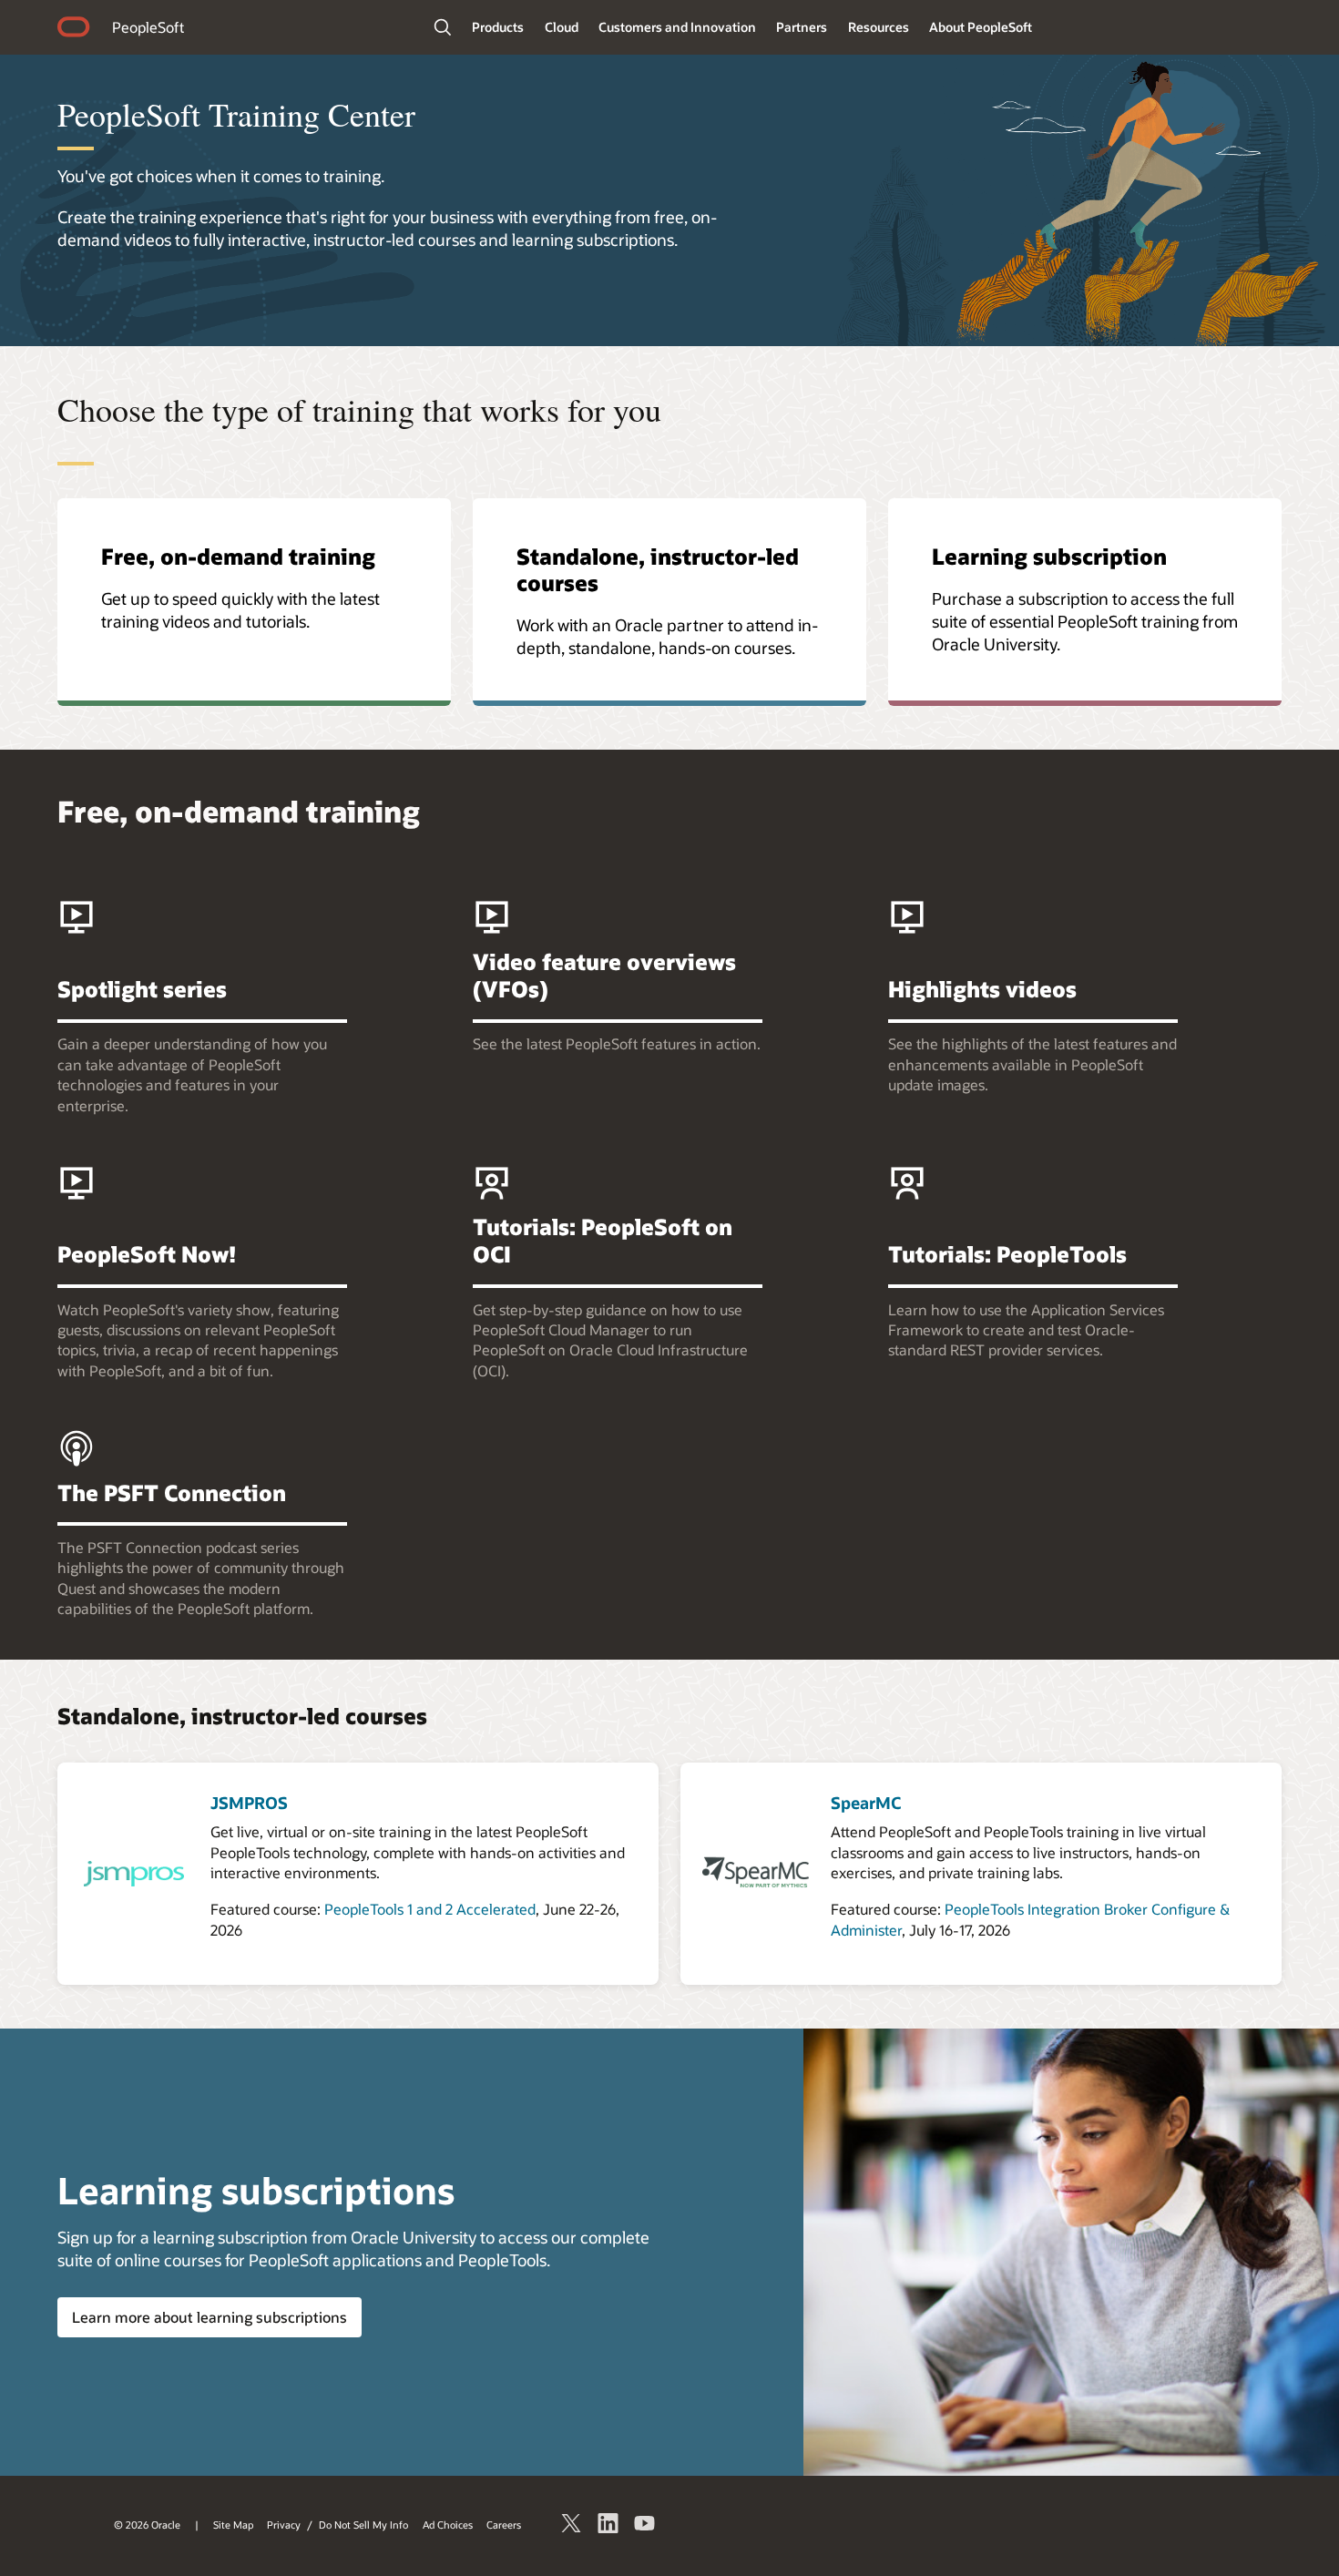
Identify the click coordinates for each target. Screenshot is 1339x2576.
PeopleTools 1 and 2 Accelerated (430, 1909)
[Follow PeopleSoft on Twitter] (572, 2526)
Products (498, 27)
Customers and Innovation (677, 27)
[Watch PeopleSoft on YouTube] (645, 2526)
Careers (504, 2525)
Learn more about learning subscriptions (210, 2317)
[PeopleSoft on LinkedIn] (608, 2526)
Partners (802, 27)
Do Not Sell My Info (363, 2525)
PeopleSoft (148, 27)
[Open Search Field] (443, 27)
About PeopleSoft (981, 27)
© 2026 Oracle (147, 2525)
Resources (879, 27)
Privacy (284, 2525)
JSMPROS (249, 1803)
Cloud (562, 27)
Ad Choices (448, 2525)
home (74, 29)
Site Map (233, 2525)
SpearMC (866, 1803)
